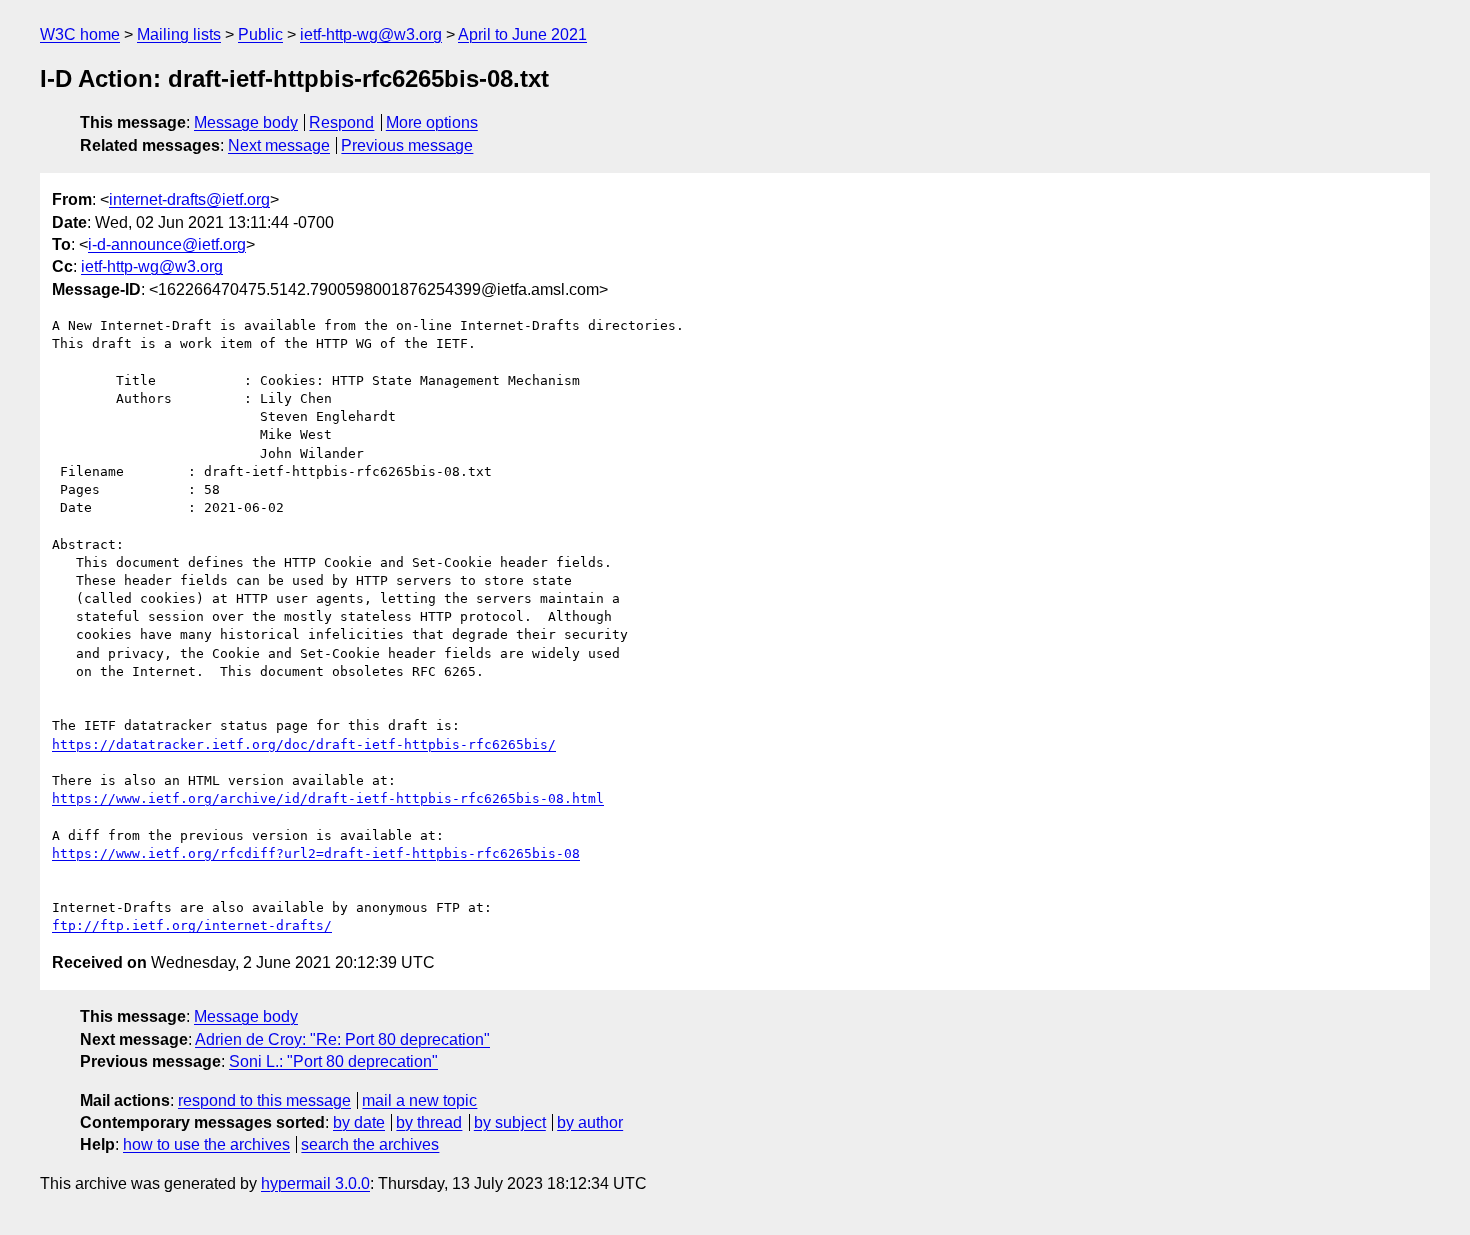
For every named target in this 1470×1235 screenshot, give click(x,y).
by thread (429, 1122)
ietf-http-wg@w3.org (371, 34)
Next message (279, 145)
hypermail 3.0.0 (315, 1183)
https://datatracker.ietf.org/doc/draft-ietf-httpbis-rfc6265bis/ (304, 744)
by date (359, 1122)
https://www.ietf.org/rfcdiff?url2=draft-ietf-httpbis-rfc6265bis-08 (316, 853)
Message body (246, 122)
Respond (341, 122)
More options (432, 122)
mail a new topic (419, 1100)
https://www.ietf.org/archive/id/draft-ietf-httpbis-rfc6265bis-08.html (328, 798)
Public (260, 34)
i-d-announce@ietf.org (167, 244)
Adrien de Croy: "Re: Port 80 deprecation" (342, 1039)
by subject (510, 1122)
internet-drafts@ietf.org (189, 199)
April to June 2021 (522, 34)
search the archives (370, 1144)
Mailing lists (179, 34)
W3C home (80, 34)
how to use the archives (206, 1144)
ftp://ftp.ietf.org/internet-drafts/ (192, 925)
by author (590, 1122)
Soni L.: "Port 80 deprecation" (333, 1061)
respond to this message (264, 1100)
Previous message (407, 145)
